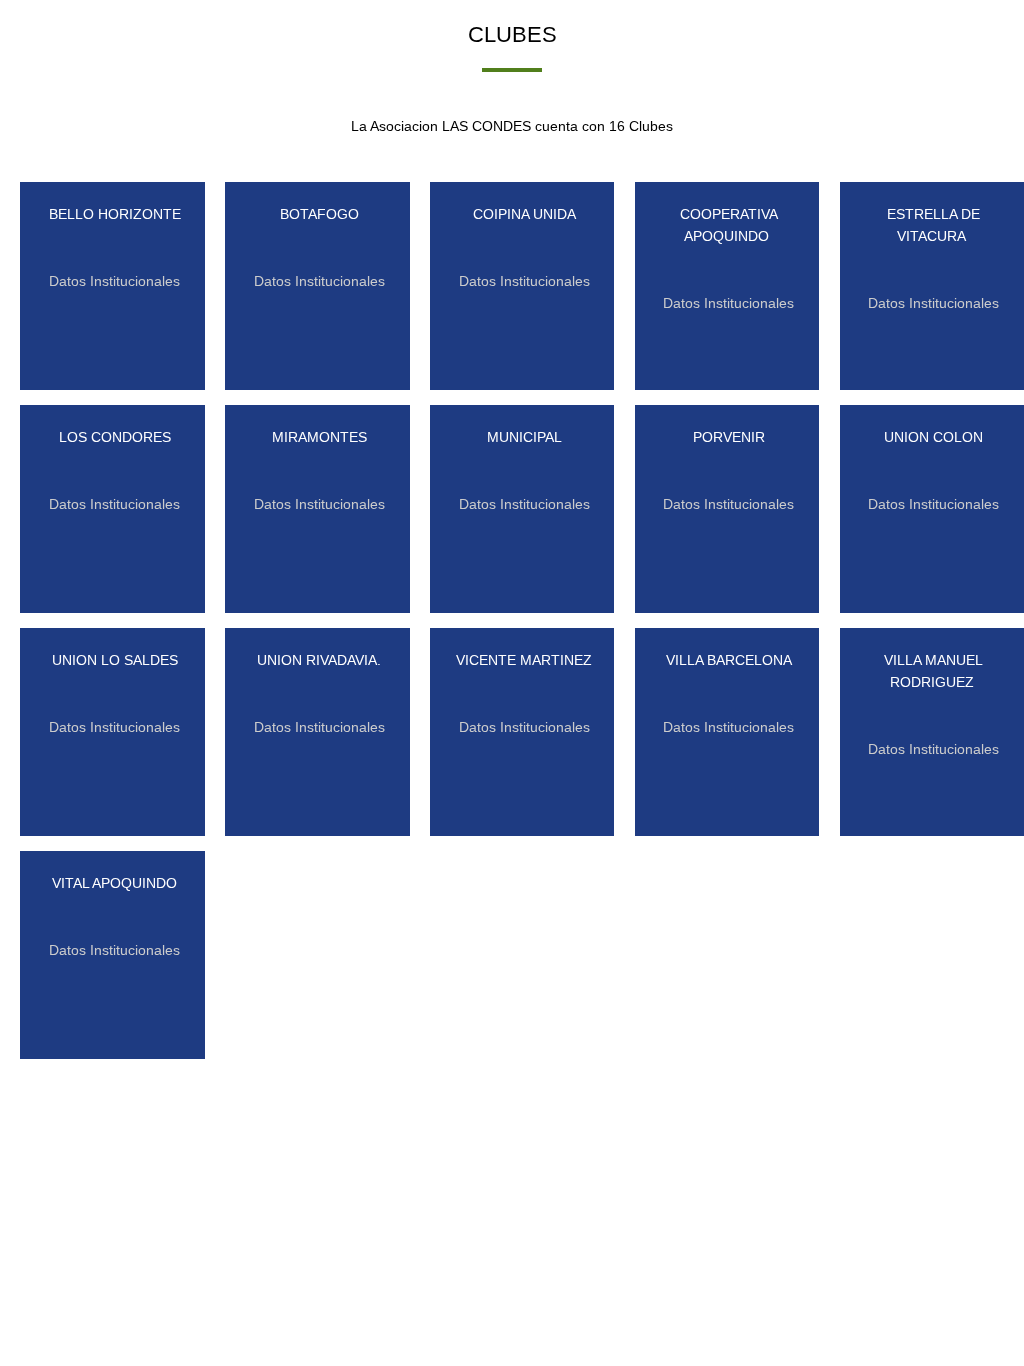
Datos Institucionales (114, 281)
